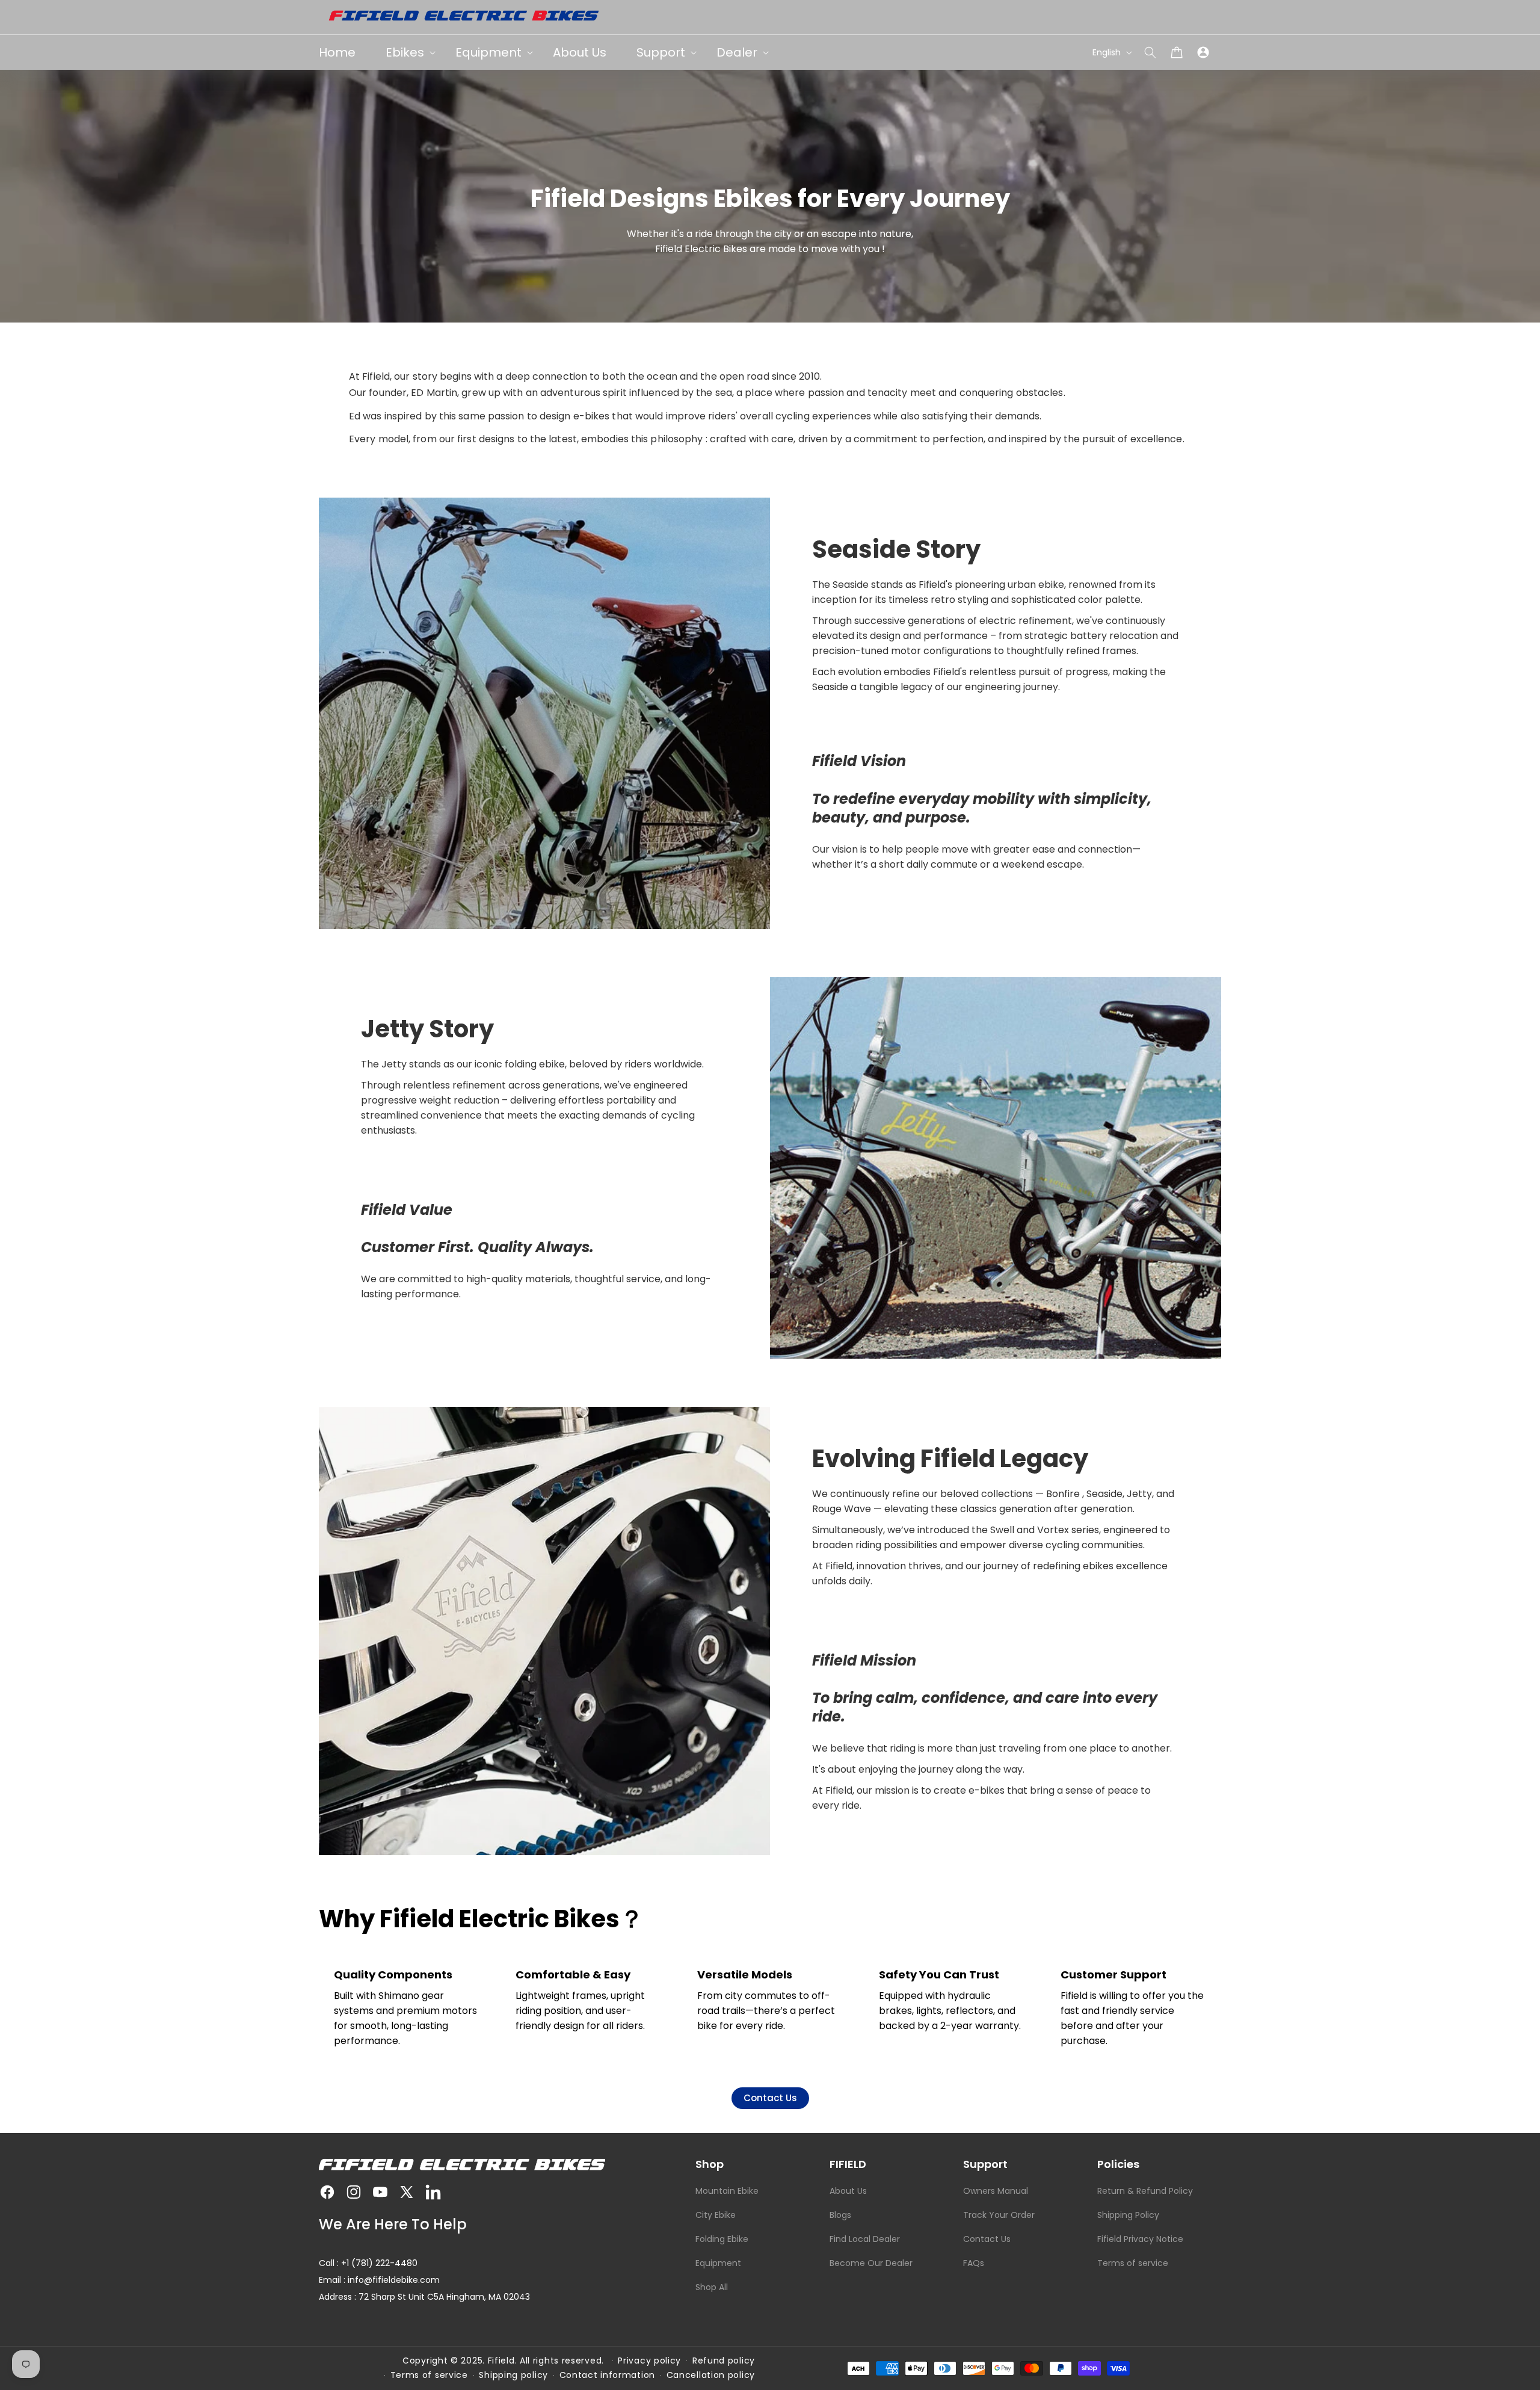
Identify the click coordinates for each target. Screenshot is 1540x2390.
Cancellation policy (711, 2375)
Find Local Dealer (865, 2239)
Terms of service (1133, 2263)
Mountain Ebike (727, 2191)
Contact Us (770, 2098)
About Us (848, 2191)
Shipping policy (513, 2375)
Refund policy (724, 2361)
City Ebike (716, 2215)
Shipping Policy (1128, 2215)
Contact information (607, 2375)
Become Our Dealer (871, 2263)
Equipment (718, 2263)
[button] (1150, 52)
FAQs (974, 2263)
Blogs (840, 2215)
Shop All (712, 2287)
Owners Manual (996, 2191)
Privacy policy (649, 2361)
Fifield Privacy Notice (1140, 2239)
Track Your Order (999, 2215)
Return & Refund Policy (1145, 2191)
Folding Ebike (722, 2239)
